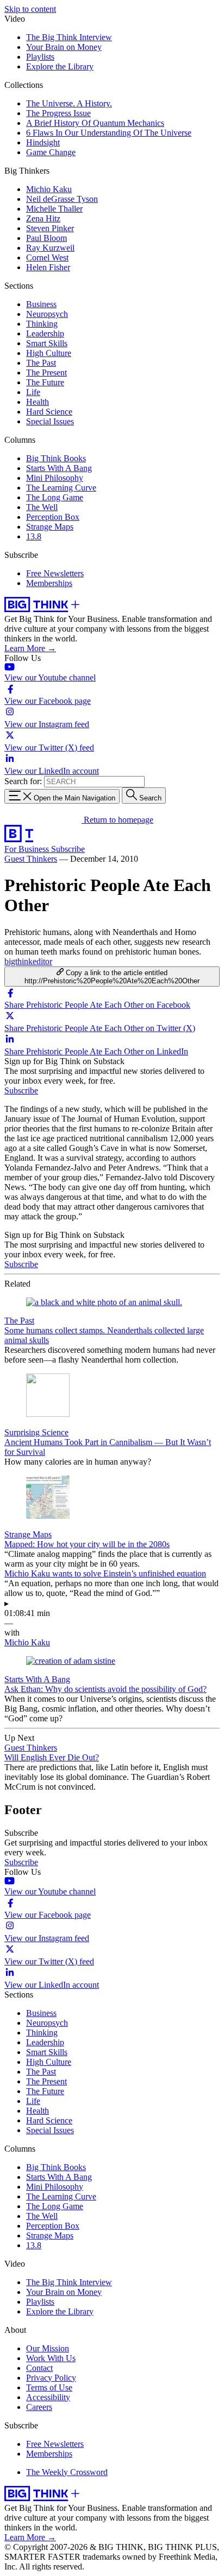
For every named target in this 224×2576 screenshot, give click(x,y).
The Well (42, 507)
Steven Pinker (50, 228)
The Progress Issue (58, 113)
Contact (39, 2368)
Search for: (23, 781)
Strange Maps (50, 527)
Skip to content (30, 9)
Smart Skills (47, 343)
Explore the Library (60, 66)
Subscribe (68, 849)
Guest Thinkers (31, 859)
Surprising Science (36, 1432)
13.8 (34, 536)
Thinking (42, 324)
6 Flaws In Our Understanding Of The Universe (109, 133)
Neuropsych (47, 314)
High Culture (49, 353)
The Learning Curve (61, 488)
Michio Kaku (49, 189)
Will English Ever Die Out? (52, 1757)
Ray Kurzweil (50, 248)
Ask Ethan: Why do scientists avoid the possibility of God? (105, 1689)
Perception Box (53, 517)
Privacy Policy (51, 2378)
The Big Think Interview (69, 37)
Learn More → (30, 648)
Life (33, 392)
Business (41, 304)
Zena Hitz (43, 218)
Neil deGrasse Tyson (62, 199)
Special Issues (50, 421)
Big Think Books (56, 458)
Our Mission (48, 2348)
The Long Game (55, 497)
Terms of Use (49, 2387)
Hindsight (43, 142)
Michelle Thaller (54, 209)
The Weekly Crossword (67, 2472)
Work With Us (51, 2358)
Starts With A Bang (59, 468)
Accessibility (48, 2397)
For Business (28, 849)
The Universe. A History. (69, 103)
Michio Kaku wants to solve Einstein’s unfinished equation (105, 1573)
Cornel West (47, 257)
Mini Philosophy (55, 478)
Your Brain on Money (64, 47)
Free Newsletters (55, 573)
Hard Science (49, 412)
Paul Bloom (46, 238)
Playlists (40, 57)
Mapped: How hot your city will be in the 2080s (87, 1544)
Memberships (49, 583)
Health (38, 402)
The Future (45, 382)
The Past (41, 363)
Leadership (45, 333)
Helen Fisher (48, 267)
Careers (39, 2407)
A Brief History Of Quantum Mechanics (95, 123)
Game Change (51, 152)
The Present (46, 373)
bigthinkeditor (28, 961)
